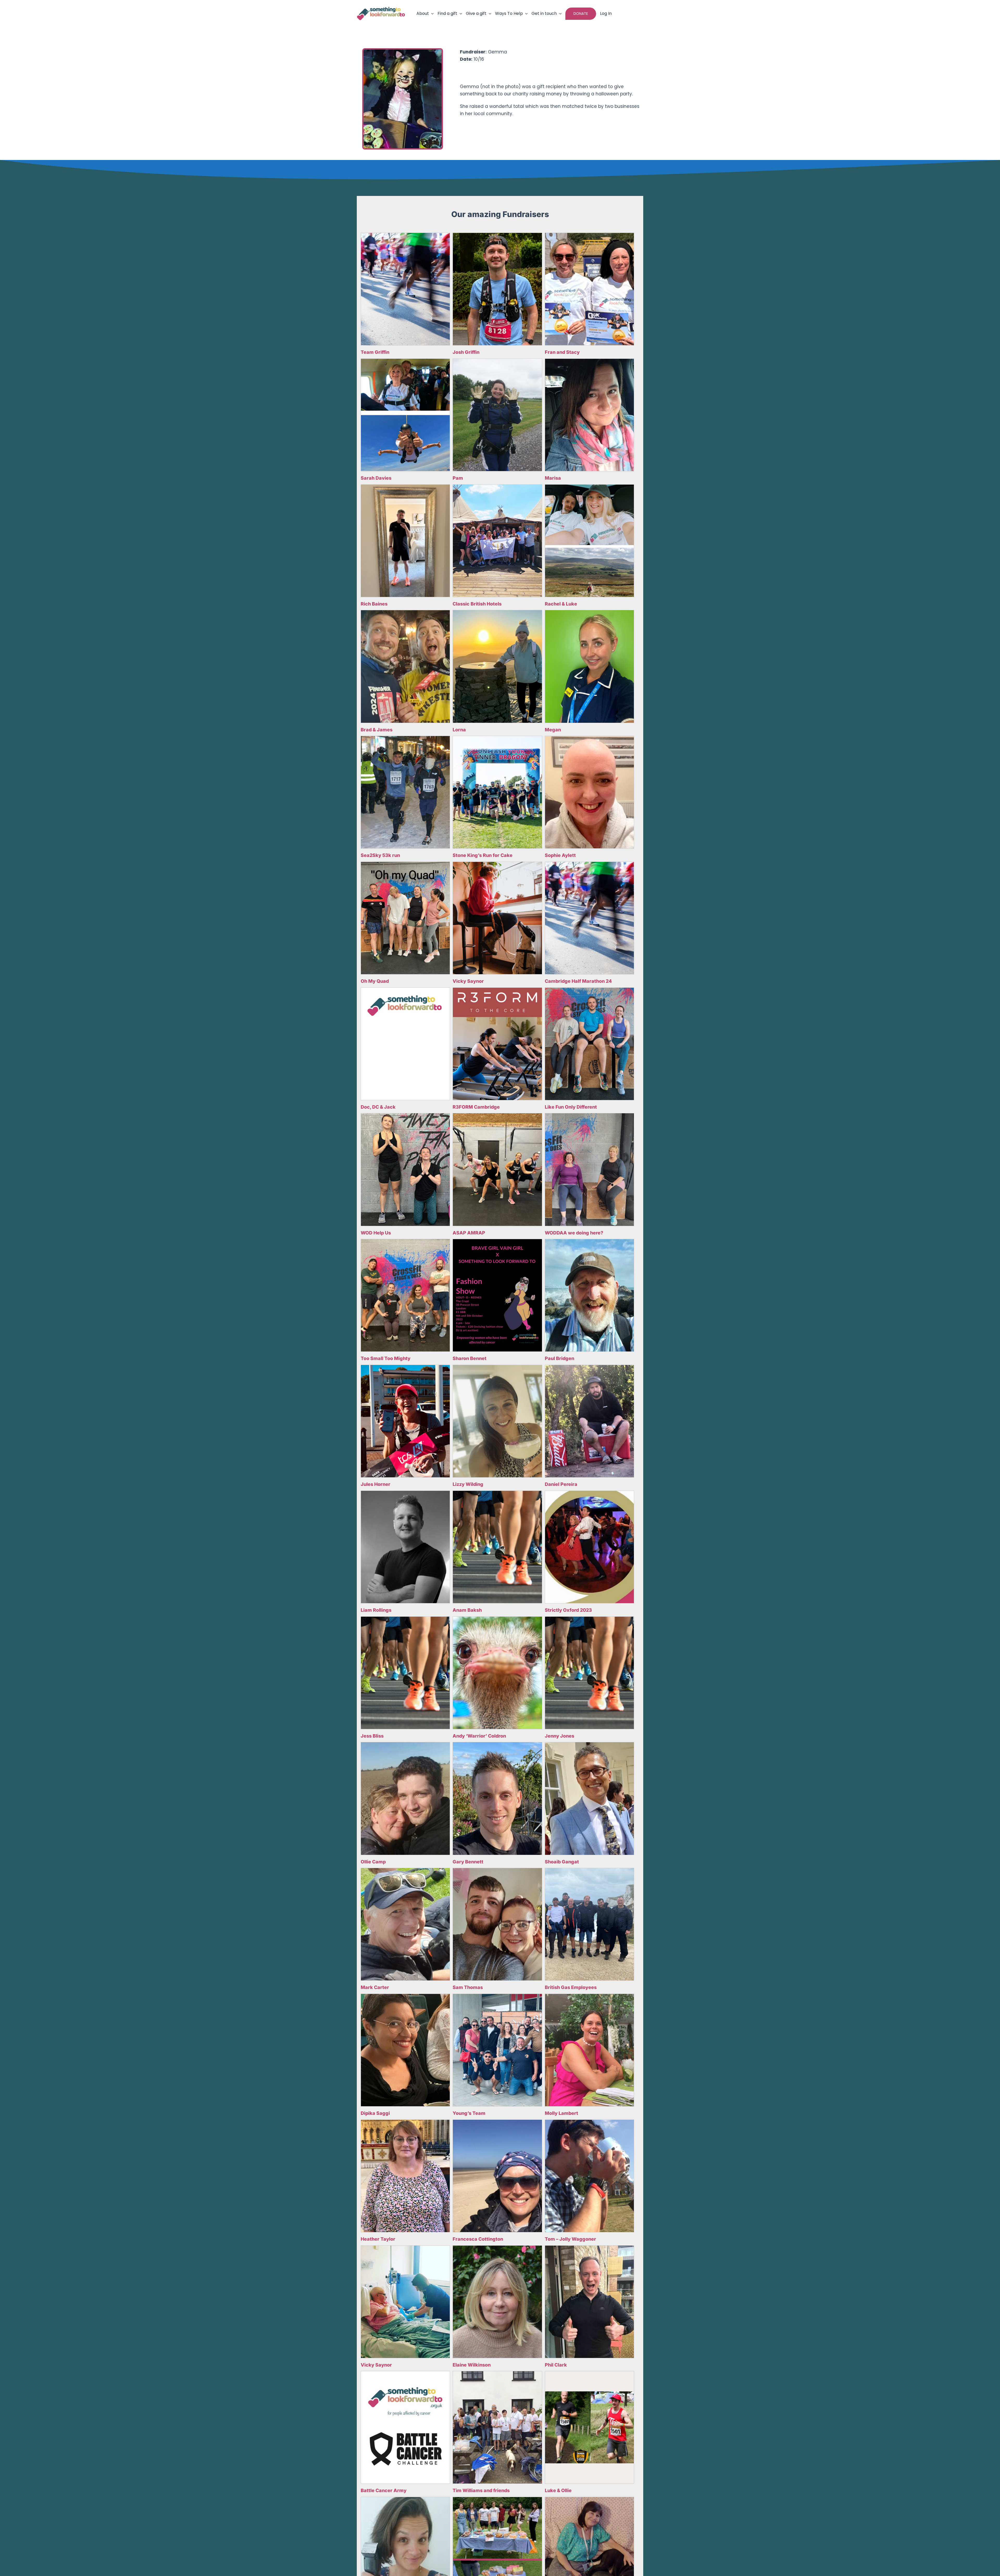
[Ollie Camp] (405, 1798)
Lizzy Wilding (468, 1484)
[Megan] (589, 666)
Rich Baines (374, 604)
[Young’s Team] (497, 2050)
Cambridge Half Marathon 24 (578, 981)
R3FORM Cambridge (476, 1107)
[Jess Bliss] (405, 1673)
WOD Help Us (376, 1233)
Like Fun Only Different (571, 1107)
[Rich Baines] (405, 541)
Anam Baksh (467, 1610)
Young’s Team (469, 2113)
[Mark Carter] (405, 1924)
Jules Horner (376, 1484)
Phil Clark (556, 2365)
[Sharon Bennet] (497, 1295)
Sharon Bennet (470, 1358)
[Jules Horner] (405, 1421)
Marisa (553, 478)
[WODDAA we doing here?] (589, 1169)
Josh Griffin (466, 352)
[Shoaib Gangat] (589, 1798)
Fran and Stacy (562, 352)
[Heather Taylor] (405, 2176)
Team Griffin (375, 352)
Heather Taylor (378, 2239)
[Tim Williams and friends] (497, 2427)
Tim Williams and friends (481, 2490)
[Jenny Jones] (589, 1673)
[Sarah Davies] (405, 415)
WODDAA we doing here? (574, 1233)
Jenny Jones (560, 1736)
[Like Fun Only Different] (589, 1044)
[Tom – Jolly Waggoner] (589, 2176)
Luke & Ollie (558, 2490)
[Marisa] (589, 415)
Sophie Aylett (560, 855)
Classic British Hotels (477, 604)
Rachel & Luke (561, 604)
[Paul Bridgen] (589, 1295)
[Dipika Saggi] (405, 2050)
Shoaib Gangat (562, 1862)
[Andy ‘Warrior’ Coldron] (497, 1673)
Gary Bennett (468, 1862)
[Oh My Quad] (405, 918)
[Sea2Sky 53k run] (405, 792)
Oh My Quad (375, 981)
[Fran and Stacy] (589, 289)
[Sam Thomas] (497, 1924)
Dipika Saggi (375, 2113)
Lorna (459, 730)
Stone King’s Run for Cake (483, 855)
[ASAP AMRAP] (497, 1169)
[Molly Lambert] (589, 2050)
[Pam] (497, 415)
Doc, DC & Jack (378, 1107)
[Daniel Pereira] (589, 1421)
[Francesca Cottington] (497, 2176)
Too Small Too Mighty (386, 1358)
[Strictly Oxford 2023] (589, 1547)
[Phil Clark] (589, 2302)
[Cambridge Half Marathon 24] (589, 918)
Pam (458, 478)
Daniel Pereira (561, 1484)
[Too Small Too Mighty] (405, 1295)
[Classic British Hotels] (497, 541)
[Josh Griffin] (497, 289)
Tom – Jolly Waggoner (570, 2239)
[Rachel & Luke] (589, 541)
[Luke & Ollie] (589, 2427)
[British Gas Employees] (589, 1924)
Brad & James (377, 730)
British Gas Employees (571, 1987)
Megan (553, 730)
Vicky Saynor (468, 981)
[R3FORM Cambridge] (497, 1044)
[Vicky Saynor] (497, 918)
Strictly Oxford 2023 (568, 1610)
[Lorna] (497, 666)
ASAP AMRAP (469, 1233)
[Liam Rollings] (405, 1547)
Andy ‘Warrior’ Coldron (479, 1736)
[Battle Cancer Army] (405, 2427)
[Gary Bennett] (497, 1798)
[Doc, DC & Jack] (405, 1044)
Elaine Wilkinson (472, 2365)
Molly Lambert (561, 2113)
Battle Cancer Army (384, 2490)
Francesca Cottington (478, 2239)
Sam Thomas (468, 1987)
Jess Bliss (372, 1736)
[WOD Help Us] (405, 1169)
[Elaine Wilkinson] (497, 2302)
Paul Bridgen (560, 1358)
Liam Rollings (376, 1610)
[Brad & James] (405, 666)
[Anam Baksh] (497, 1547)
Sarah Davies (376, 478)
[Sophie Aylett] (589, 792)
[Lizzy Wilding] (497, 1421)
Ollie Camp (373, 1862)
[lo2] (381, 9)
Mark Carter (375, 1987)
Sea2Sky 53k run (380, 855)
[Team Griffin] (405, 289)
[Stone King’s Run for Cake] (497, 792)
